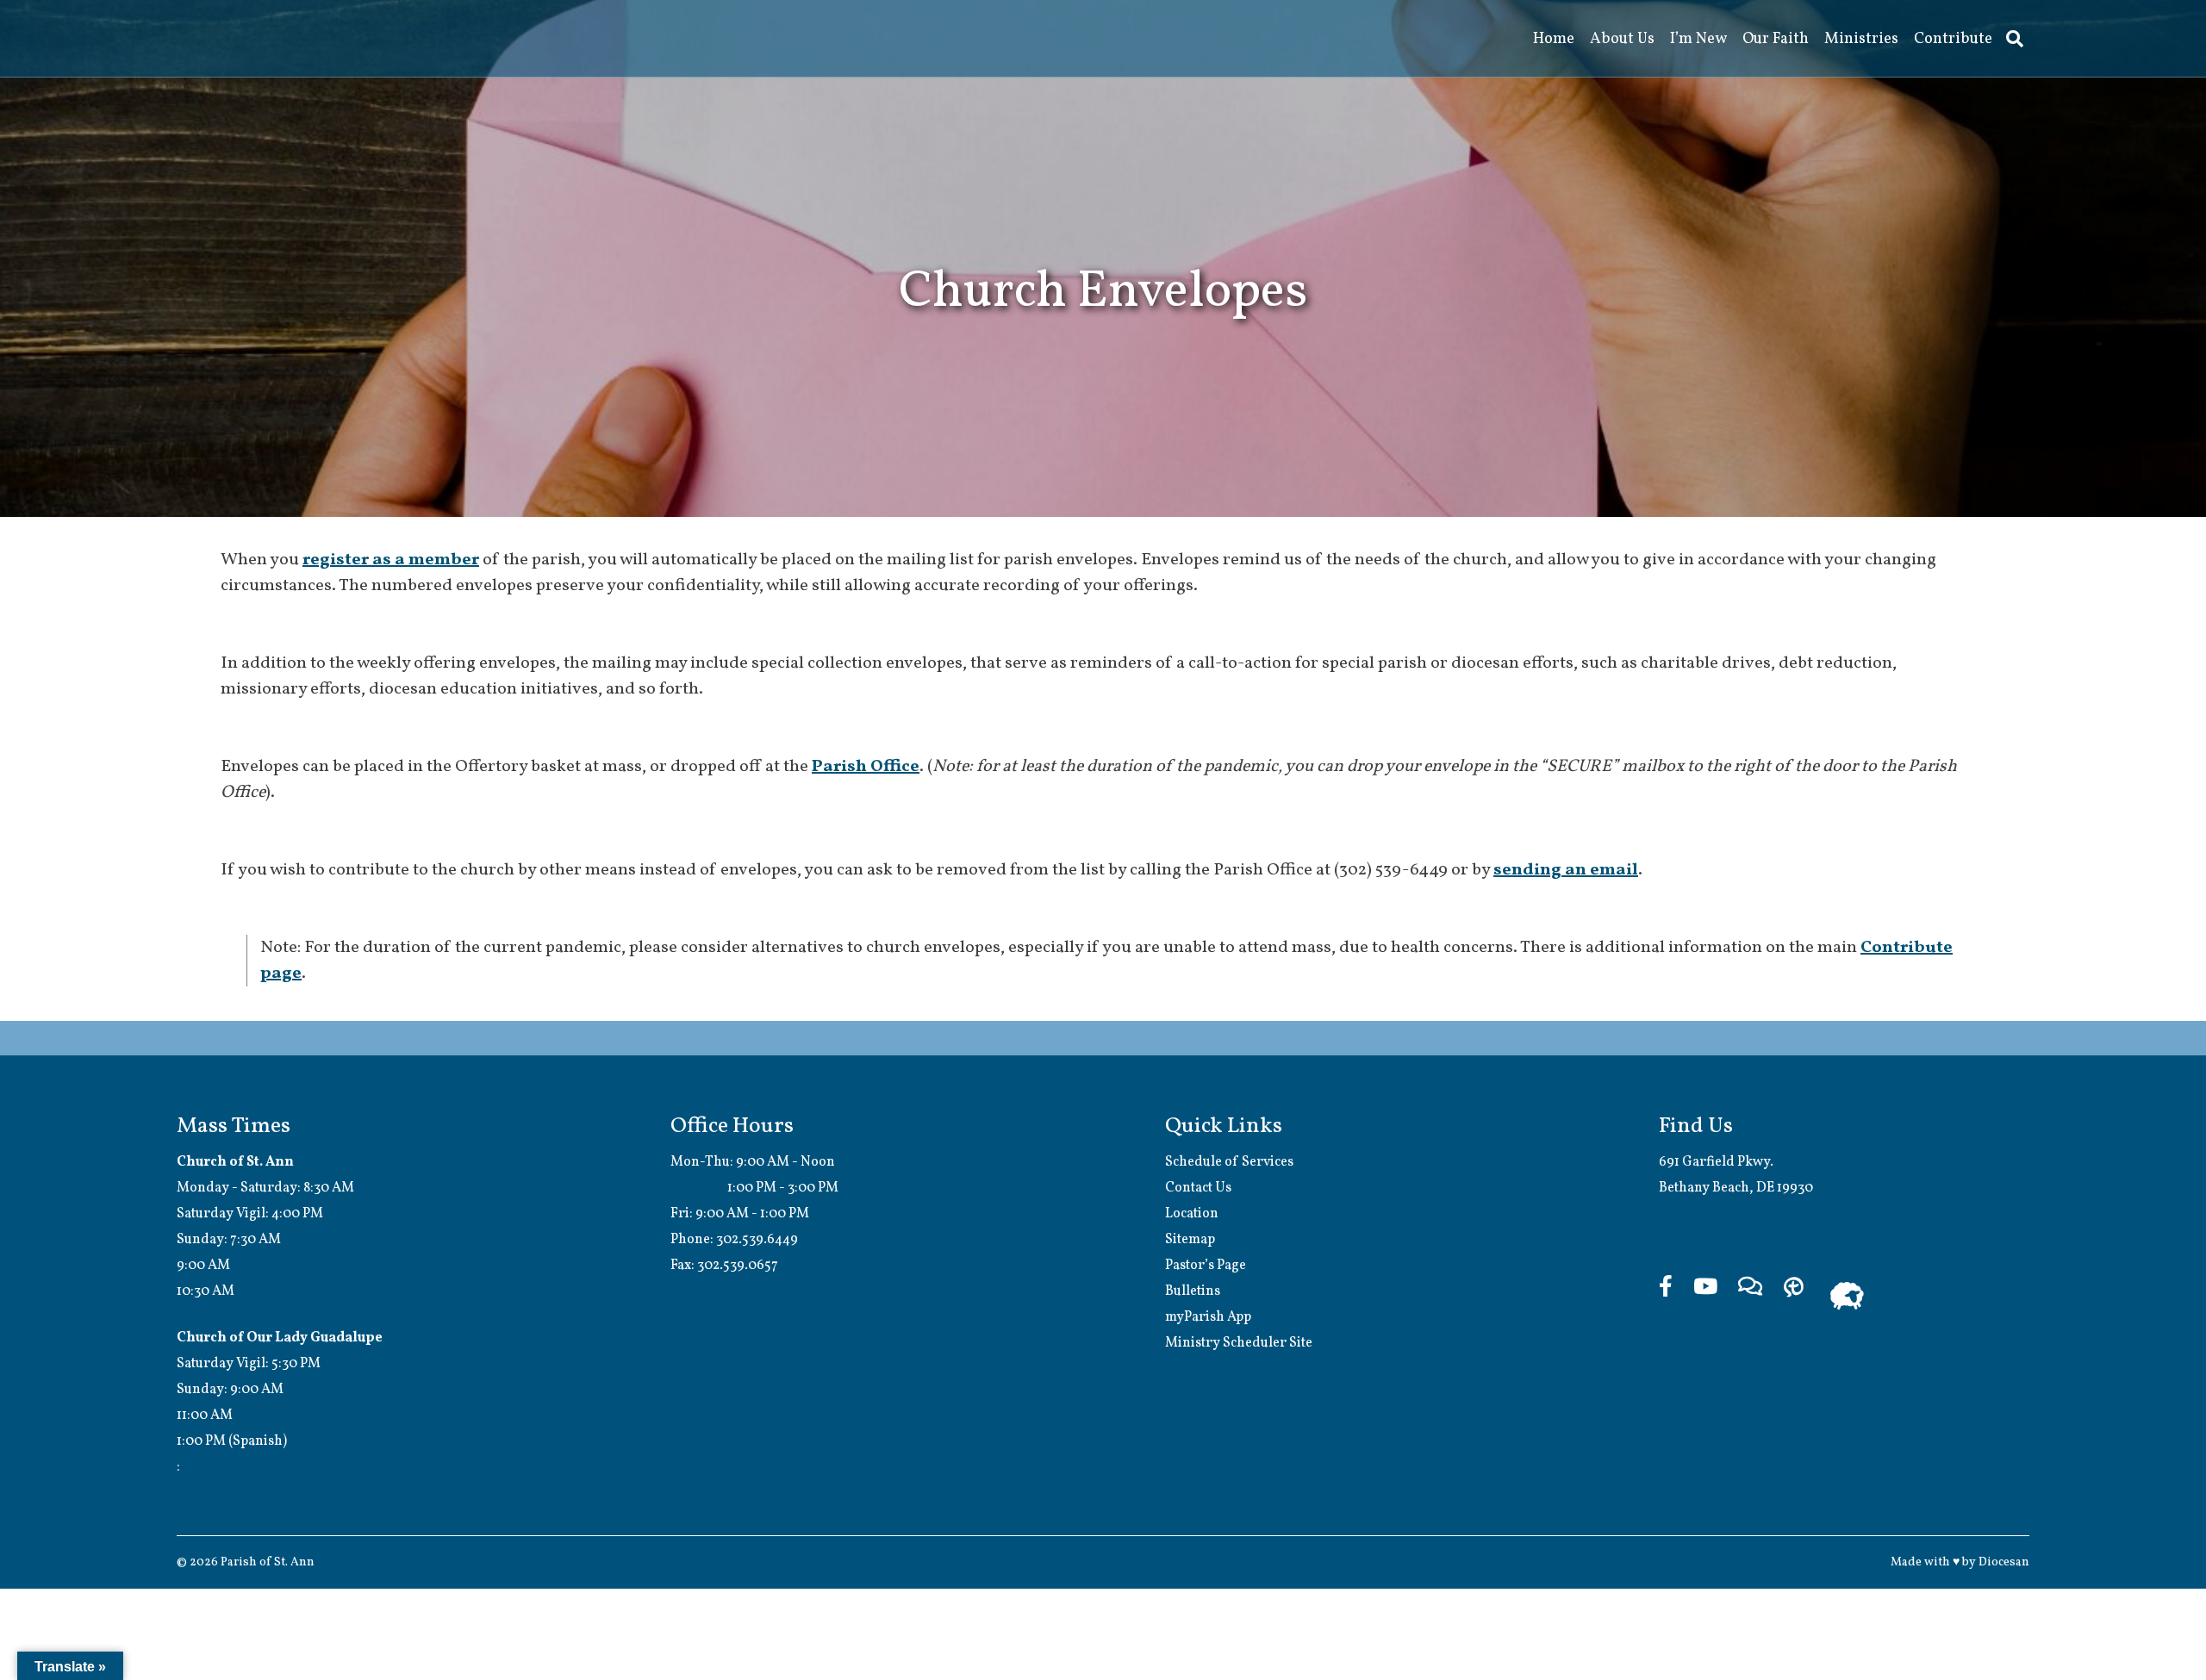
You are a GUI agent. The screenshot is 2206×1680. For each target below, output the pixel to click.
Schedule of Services (1229, 1162)
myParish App (1208, 1317)
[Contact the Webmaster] (1750, 1300)
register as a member (391, 560)
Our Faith (1776, 39)
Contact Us (1198, 1188)
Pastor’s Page (1206, 1266)
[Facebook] (1666, 1300)
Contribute (1953, 39)
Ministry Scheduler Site (1239, 1343)
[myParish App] (1794, 1300)
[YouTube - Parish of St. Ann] (1705, 1300)
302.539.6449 (757, 1240)
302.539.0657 (738, 1266)
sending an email (1566, 870)
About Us (1622, 39)
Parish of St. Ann (268, 1562)
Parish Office (866, 767)
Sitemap (1190, 1240)
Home (1554, 39)
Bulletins (1193, 1291)
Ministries (1861, 39)
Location (1192, 1214)
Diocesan (2004, 1562)
